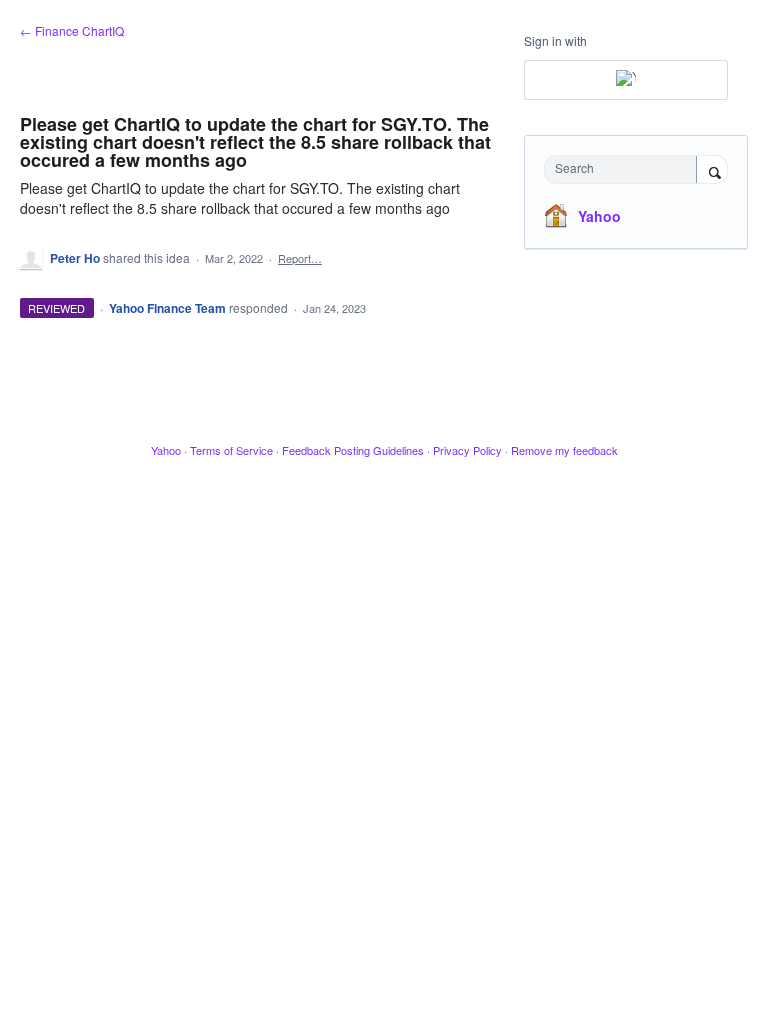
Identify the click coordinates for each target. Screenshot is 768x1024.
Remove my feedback (564, 450)
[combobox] (625, 169)
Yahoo (599, 216)
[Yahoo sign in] (626, 80)
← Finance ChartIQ (72, 30)
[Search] (712, 171)
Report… (300, 258)
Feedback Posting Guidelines (353, 450)
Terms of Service (231, 450)
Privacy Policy (467, 450)
